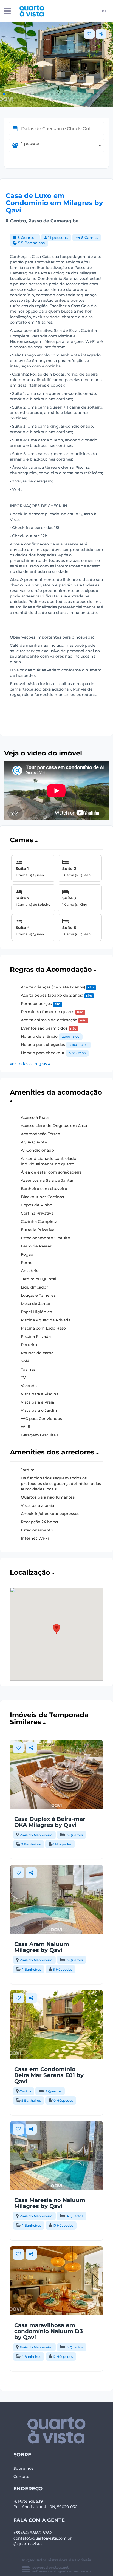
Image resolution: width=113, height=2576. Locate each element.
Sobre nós (23, 2468)
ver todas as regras (29, 1064)
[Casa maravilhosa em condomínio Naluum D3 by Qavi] (56, 2281)
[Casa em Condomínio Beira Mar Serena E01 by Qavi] (56, 2025)
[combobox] (63, 146)
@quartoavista (28, 2544)
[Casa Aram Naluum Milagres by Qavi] (56, 1899)
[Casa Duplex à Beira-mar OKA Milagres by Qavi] (56, 1774)
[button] (4, 94)
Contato (21, 2477)
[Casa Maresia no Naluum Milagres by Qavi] (56, 2156)
